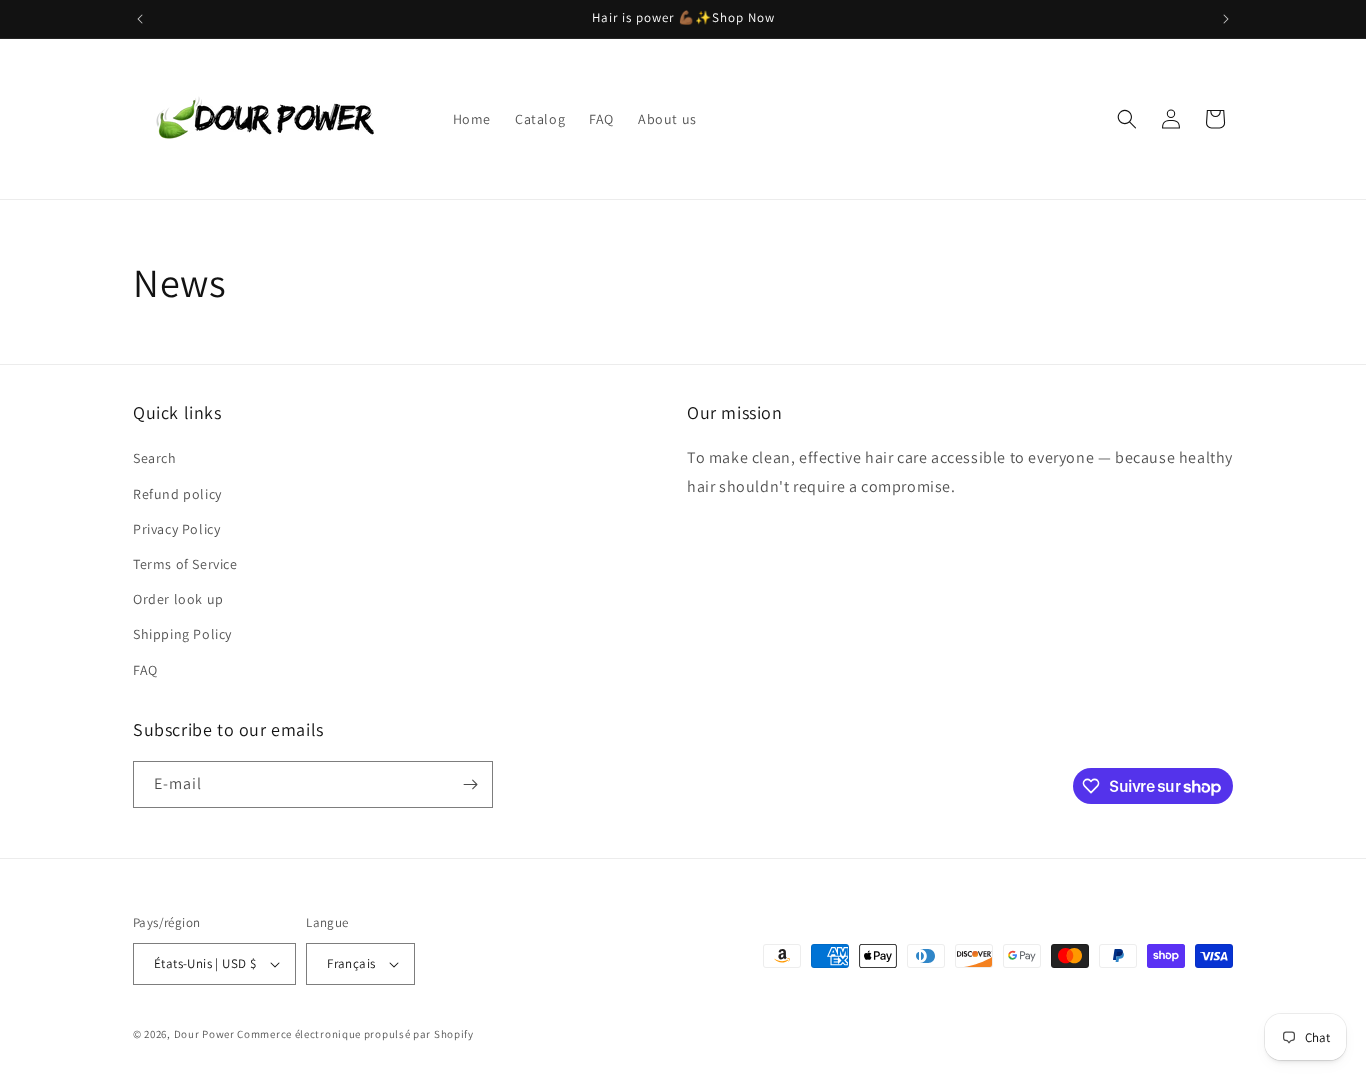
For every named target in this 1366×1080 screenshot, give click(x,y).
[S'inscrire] (470, 784)
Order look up (178, 599)
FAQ (145, 670)
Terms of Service (185, 564)
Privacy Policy (176, 529)
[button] (1127, 119)
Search (155, 458)
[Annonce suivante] (1226, 19)
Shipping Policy (182, 634)
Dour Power (206, 1034)
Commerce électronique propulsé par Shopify (355, 1034)
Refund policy (177, 494)
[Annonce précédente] (140, 19)
